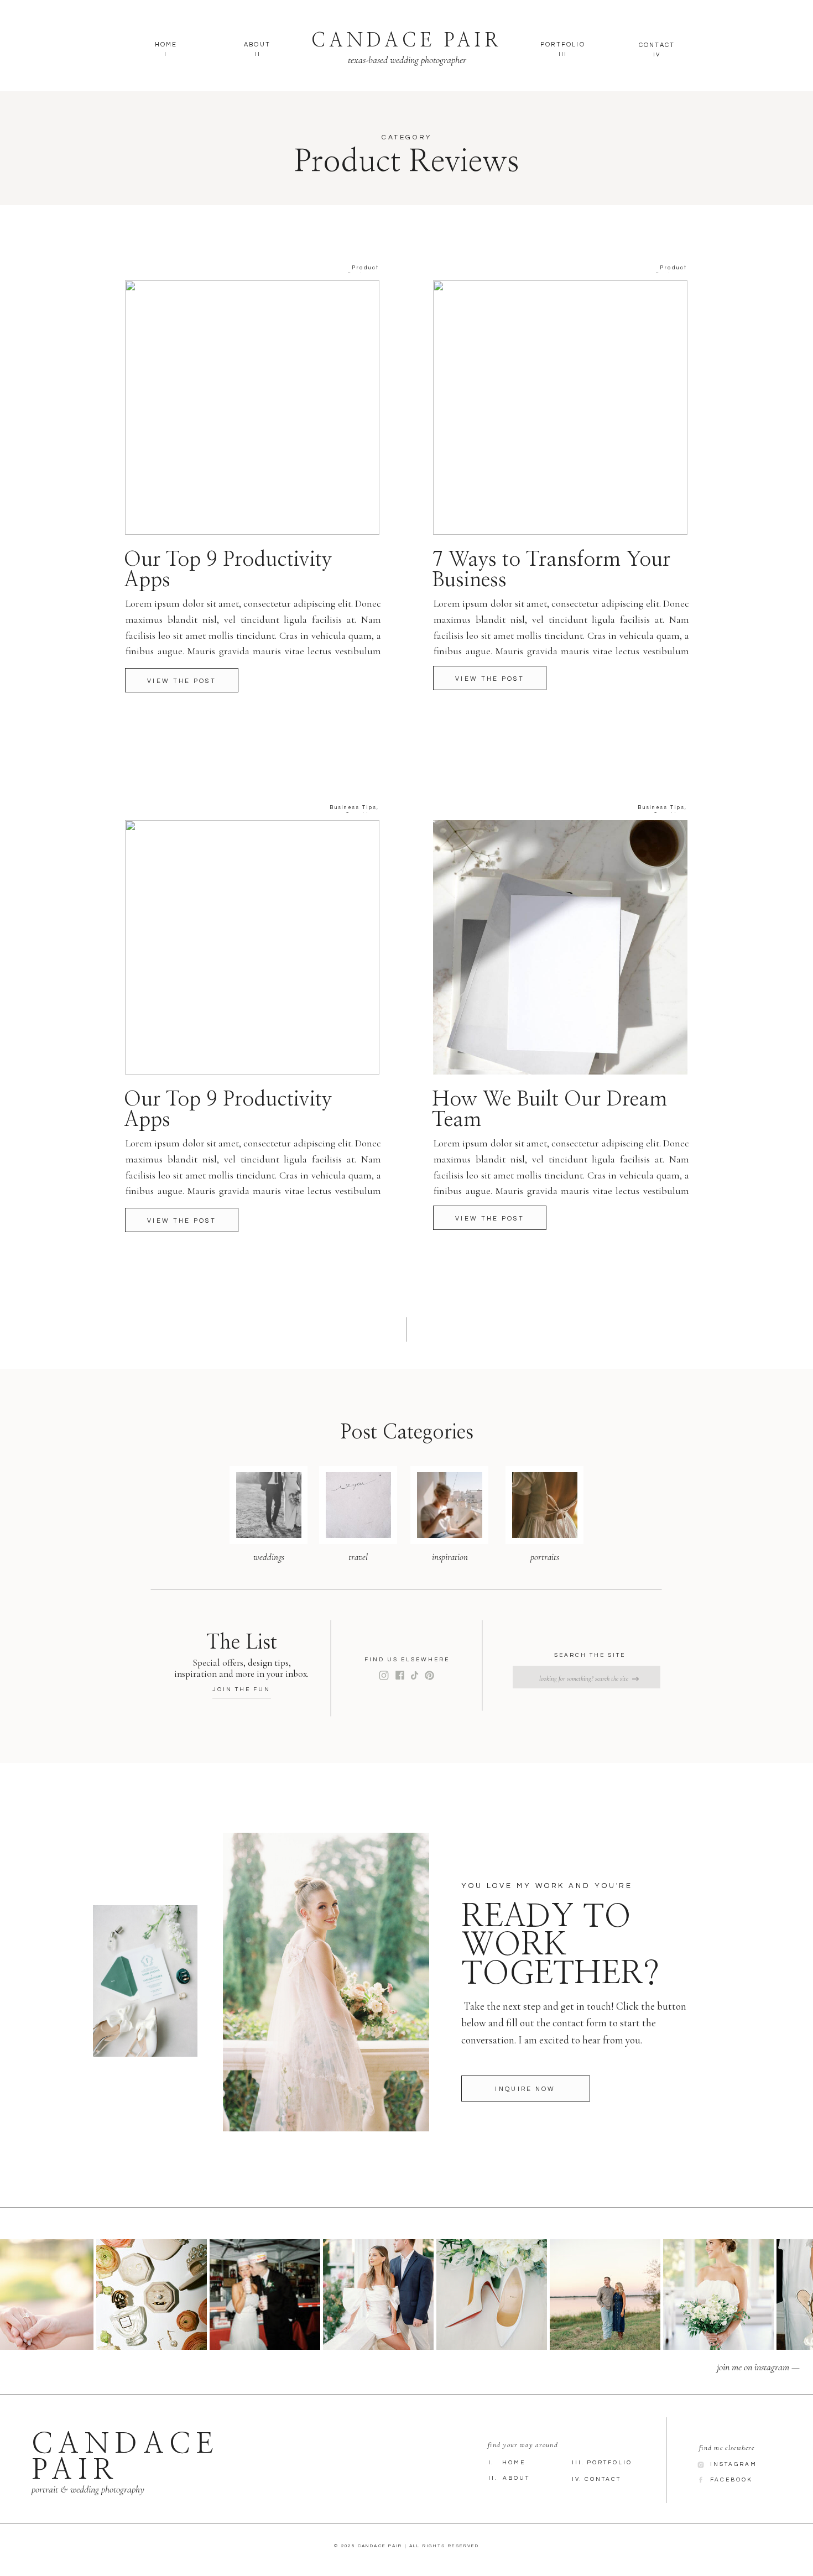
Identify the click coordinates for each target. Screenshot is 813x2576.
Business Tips (353, 808)
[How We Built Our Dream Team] (560, 947)
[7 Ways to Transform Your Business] (560, 408)
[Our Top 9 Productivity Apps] (182, 680)
